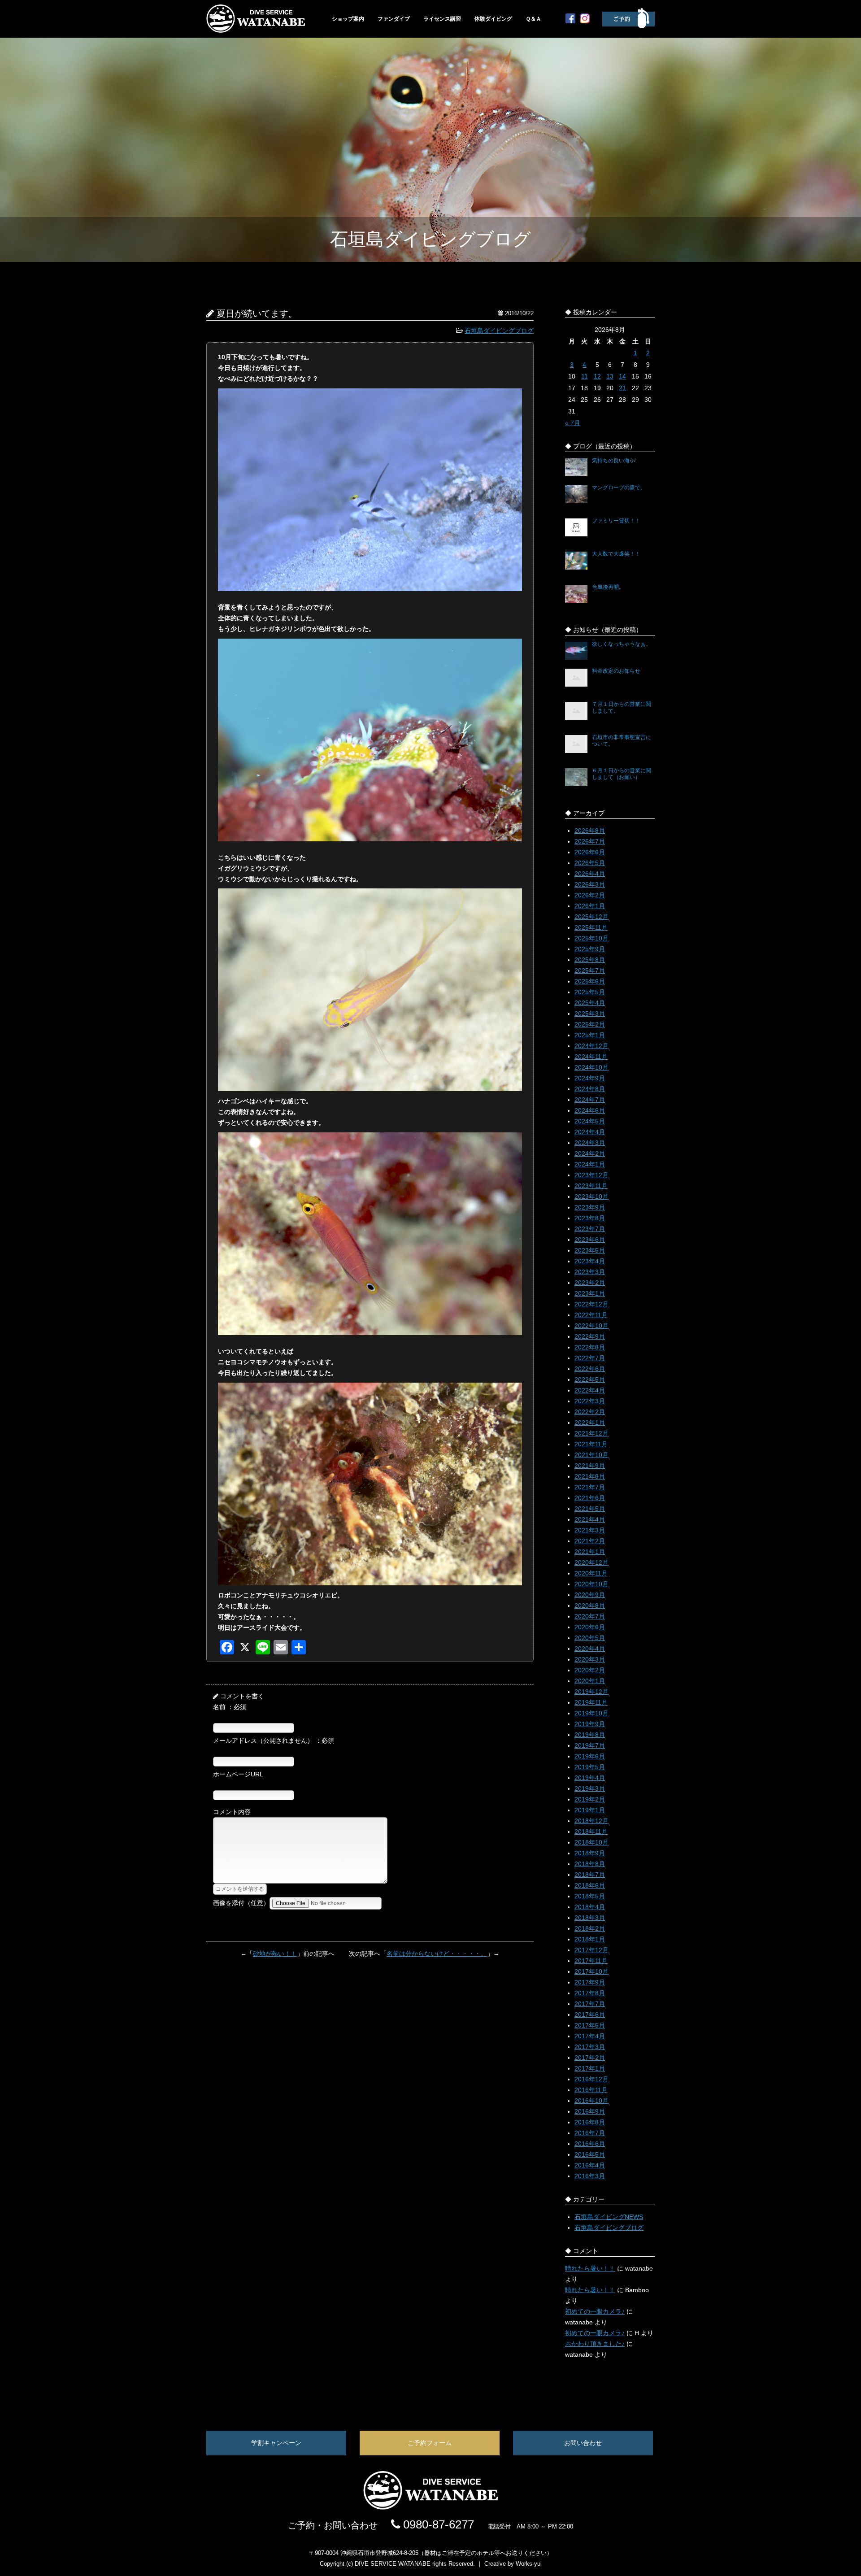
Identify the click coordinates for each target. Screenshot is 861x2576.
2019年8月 (590, 1735)
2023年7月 (590, 1229)
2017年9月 (590, 1982)
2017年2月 (590, 2058)
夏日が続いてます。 (257, 313)
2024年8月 (590, 1089)
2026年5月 (590, 863)
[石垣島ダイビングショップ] (256, 30)
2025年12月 (591, 917)
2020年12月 (591, 1562)
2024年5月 (590, 1121)
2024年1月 (590, 1164)
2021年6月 (590, 1498)
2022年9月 (590, 1336)
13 (610, 376)
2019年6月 (590, 1756)
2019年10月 (591, 1713)
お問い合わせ (583, 2443)
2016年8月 (590, 2122)
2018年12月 (591, 1821)
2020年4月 (590, 1649)
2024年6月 (590, 1110)
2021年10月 (591, 1455)
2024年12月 (591, 1046)
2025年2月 (590, 1024)
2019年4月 (590, 1778)
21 (622, 388)
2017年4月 (590, 2036)
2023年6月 (590, 1240)
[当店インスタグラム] (585, 21)
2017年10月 (591, 1971)
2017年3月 (590, 2047)
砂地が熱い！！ (275, 1954)
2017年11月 (591, 1961)
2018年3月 (590, 1918)
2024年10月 (591, 1067)
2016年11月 (591, 2090)
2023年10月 (591, 1197)
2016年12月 (591, 2079)
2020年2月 (590, 1670)
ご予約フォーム (430, 2443)
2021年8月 (590, 1476)
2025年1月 (590, 1035)
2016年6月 (590, 2144)
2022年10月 (591, 1326)
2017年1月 (590, 2068)
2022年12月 (591, 1304)
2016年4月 (590, 2165)
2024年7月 (590, 1100)
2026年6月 (590, 852)
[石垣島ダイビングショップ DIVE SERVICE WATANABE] (430, 2507)
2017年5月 (590, 2025)
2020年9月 (590, 1595)
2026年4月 (590, 874)
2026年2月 (590, 895)
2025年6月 (590, 981)
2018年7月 (590, 1875)
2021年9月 (590, 1466)
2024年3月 (590, 1143)
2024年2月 (590, 1153)
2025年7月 (590, 970)
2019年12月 (591, 1692)
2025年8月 (590, 960)
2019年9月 (590, 1724)
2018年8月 (590, 1864)
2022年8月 (590, 1347)
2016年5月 (590, 2154)
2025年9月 (590, 949)
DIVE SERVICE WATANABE (393, 2564)
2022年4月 (590, 1390)
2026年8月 (590, 831)
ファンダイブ (394, 19)
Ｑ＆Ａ (533, 19)
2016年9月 (590, 2111)
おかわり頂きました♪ (595, 2344)
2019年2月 (590, 1799)
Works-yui (529, 2564)
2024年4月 (590, 1132)
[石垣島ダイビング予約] (628, 26)
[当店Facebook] (570, 21)
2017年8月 (590, 1993)
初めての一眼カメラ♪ (595, 2311)
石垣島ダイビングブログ (499, 331)
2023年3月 (590, 1272)
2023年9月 (590, 1207)
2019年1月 (590, 1810)
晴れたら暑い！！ (590, 2268)
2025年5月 (590, 992)
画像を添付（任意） (241, 1903)
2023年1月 (590, 1293)
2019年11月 (591, 1702)
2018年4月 (590, 1907)
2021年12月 (591, 1433)
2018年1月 (590, 1939)
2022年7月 (590, 1358)
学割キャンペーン (276, 2443)
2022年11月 (591, 1315)
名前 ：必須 (230, 1707)
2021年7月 (590, 1487)
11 (585, 376)
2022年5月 (590, 1379)
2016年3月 (590, 2176)
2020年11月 (591, 1573)
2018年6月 (590, 1885)
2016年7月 (590, 2133)
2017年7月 (590, 2004)
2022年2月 (590, 1412)
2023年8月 (590, 1218)
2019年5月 (590, 1767)
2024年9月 (590, 1078)
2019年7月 (590, 1745)
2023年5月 (590, 1250)
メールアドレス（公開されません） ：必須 (274, 1741)
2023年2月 (590, 1283)
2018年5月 (590, 1896)
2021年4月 (590, 1519)
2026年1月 (590, 906)
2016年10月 (591, 2101)
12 (597, 376)
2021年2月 (590, 1541)
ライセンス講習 (442, 19)
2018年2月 (590, 1928)
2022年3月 (590, 1401)
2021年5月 (590, 1509)
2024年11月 (591, 1057)
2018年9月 (590, 1853)
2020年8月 (590, 1606)
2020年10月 (591, 1584)
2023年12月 (591, 1175)
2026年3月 (590, 884)
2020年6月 (590, 1627)
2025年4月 (590, 1003)
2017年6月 (590, 2015)
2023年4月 (590, 1261)
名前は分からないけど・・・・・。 (437, 1954)
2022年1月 (590, 1423)
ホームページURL (238, 1774)
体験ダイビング (493, 19)
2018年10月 (591, 1842)
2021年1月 (590, 1552)
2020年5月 (590, 1638)
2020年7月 (590, 1616)
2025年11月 (591, 927)
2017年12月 (591, 1950)
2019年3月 (590, 1788)
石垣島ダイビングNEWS (609, 2217)
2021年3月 (590, 1530)
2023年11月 (591, 1186)
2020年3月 (590, 1659)
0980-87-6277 (437, 2524)
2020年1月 (590, 1681)
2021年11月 (591, 1444)
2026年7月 (590, 841)
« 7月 (573, 423)
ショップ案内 (348, 19)
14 (622, 376)
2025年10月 (591, 938)
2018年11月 (591, 1832)
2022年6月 (590, 1369)
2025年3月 (590, 1014)
